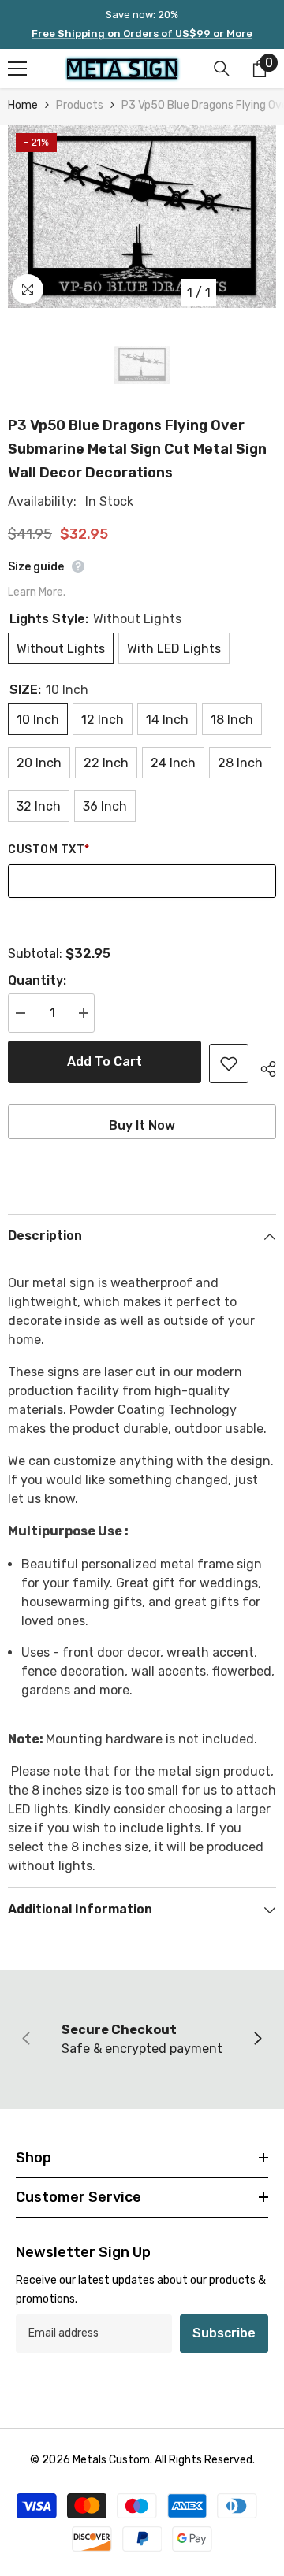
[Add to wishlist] (229, 1063)
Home (23, 105)
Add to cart (105, 1062)
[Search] (222, 69)
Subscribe (224, 2333)
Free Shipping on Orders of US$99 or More (142, 33)
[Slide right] (257, 2040)
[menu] (17, 69)
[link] (142, 2040)
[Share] (262, 1067)
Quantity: (37, 980)
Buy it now (142, 1125)
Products (80, 105)
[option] (142, 217)
